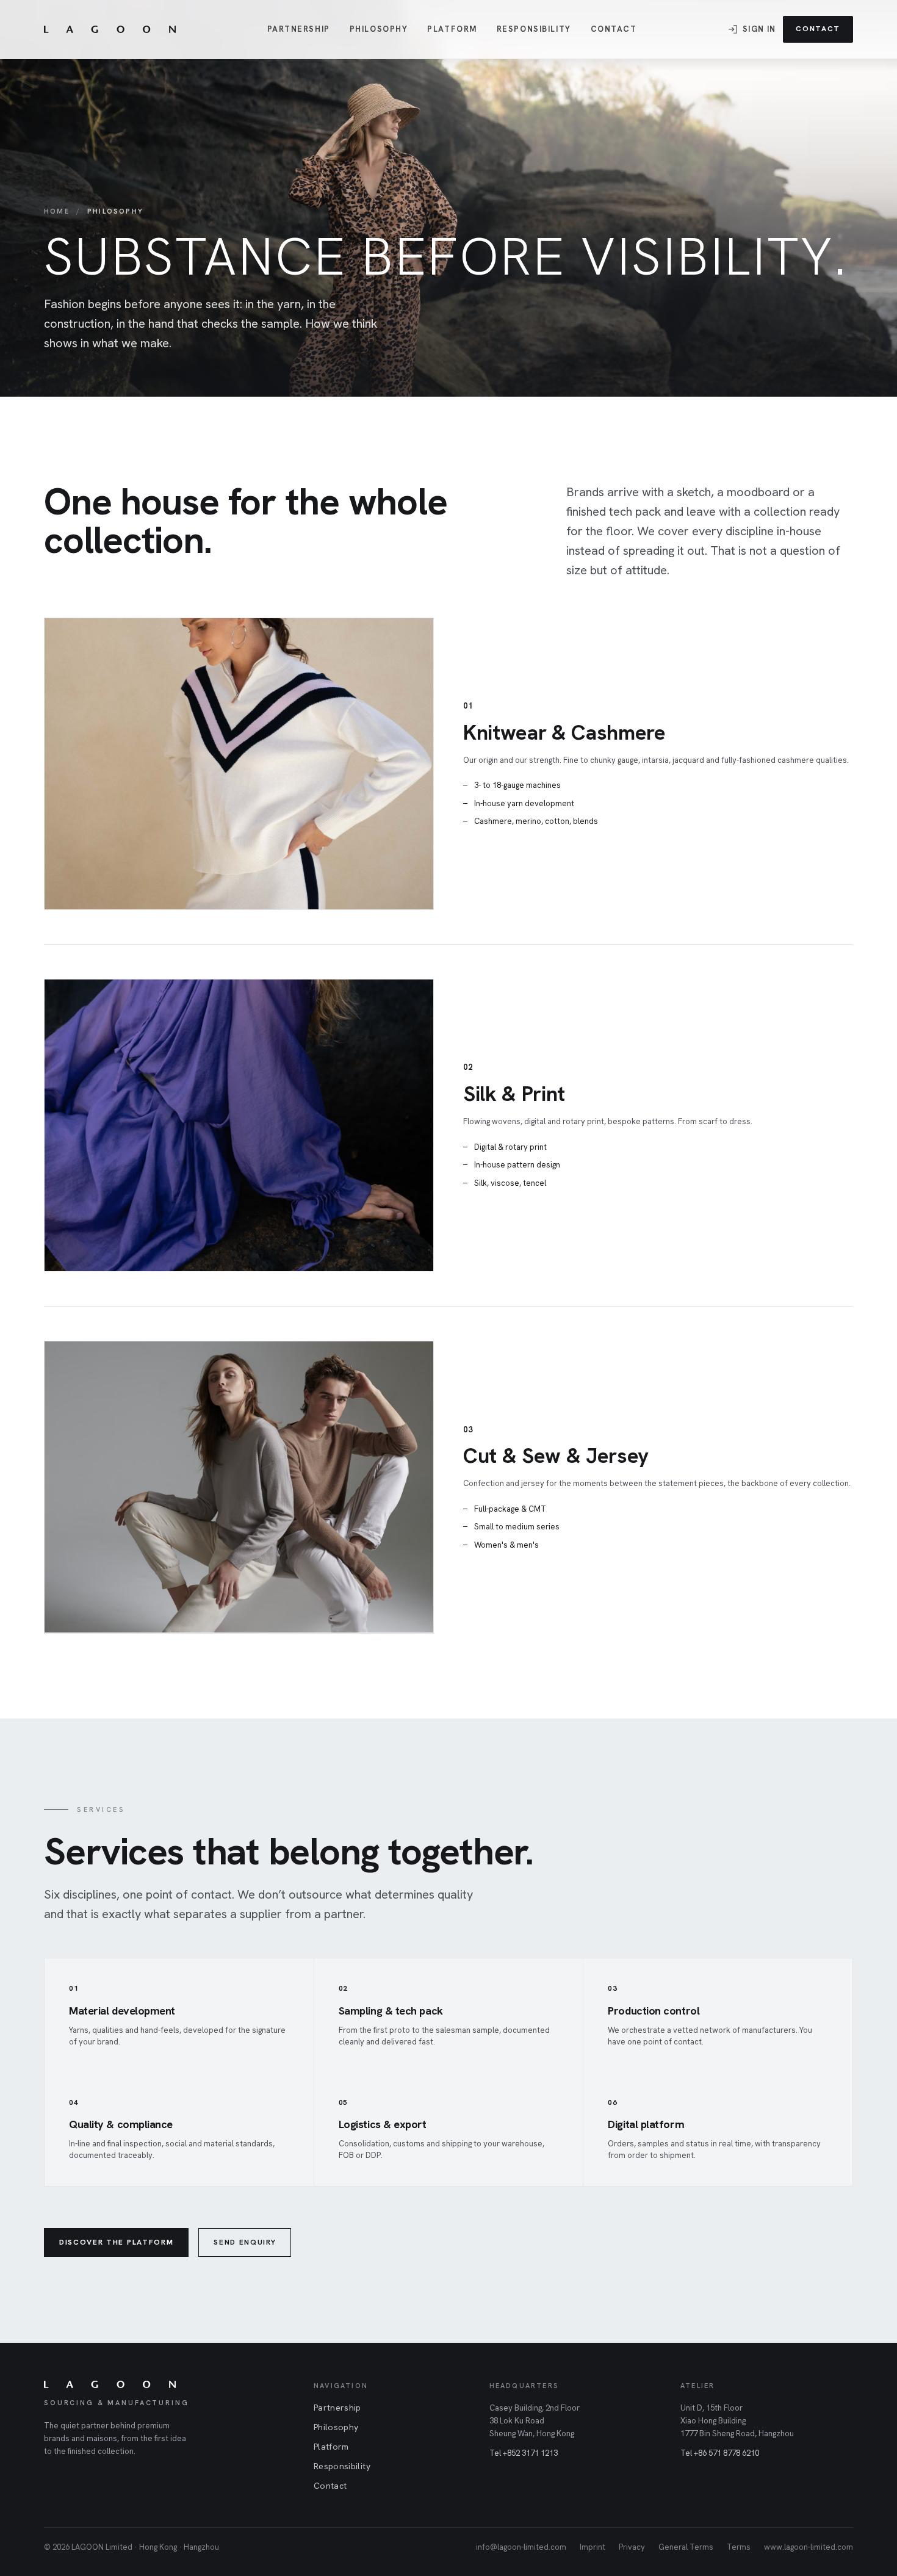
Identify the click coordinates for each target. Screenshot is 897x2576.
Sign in (759, 29)
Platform (452, 29)
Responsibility (534, 29)
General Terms (686, 2547)
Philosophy (379, 29)
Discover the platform (116, 2242)
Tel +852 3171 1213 (524, 2453)
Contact (614, 29)
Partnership (299, 29)
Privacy (632, 2547)
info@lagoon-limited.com (521, 2547)
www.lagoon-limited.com (809, 2547)
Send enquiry (245, 2242)
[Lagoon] (110, 29)
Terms (739, 2547)
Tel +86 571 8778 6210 (720, 2453)
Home (57, 211)
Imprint (593, 2547)
